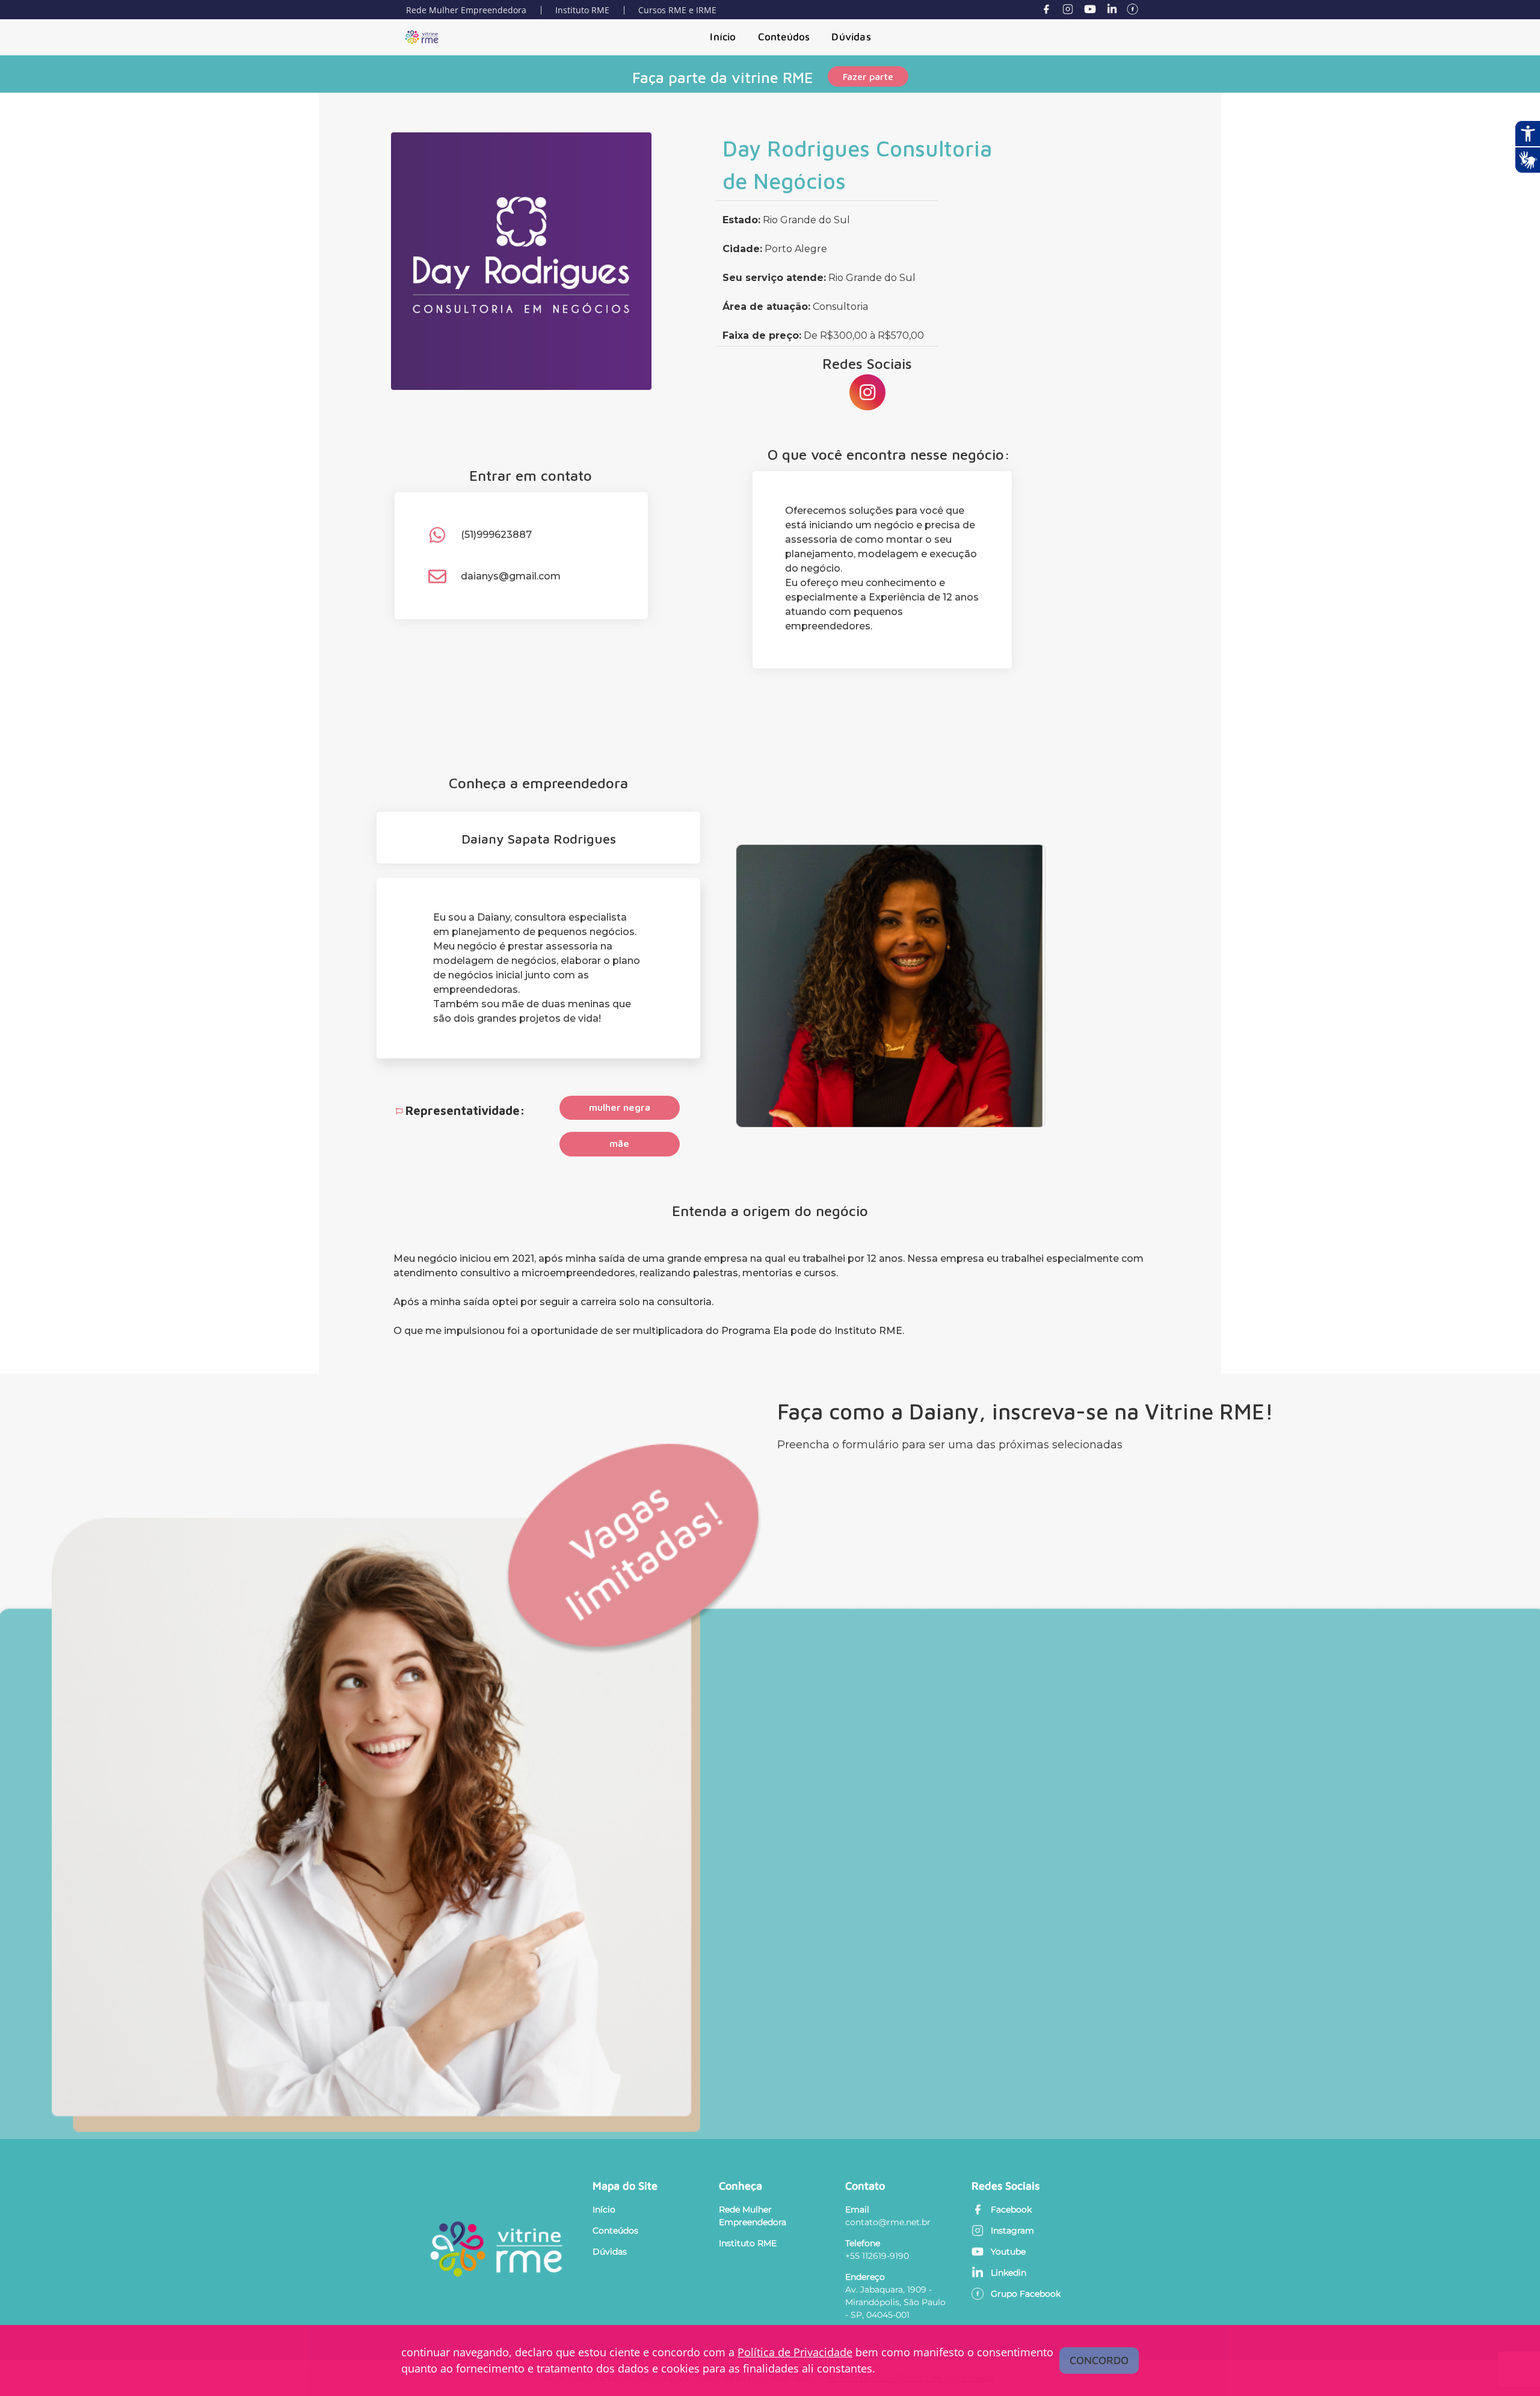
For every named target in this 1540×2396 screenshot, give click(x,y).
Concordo (1099, 2360)
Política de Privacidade (795, 2352)
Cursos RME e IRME (677, 10)
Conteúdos (784, 37)
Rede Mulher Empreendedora (466, 10)
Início (723, 37)
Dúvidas (851, 37)
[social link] (867, 392)
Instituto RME (582, 10)
